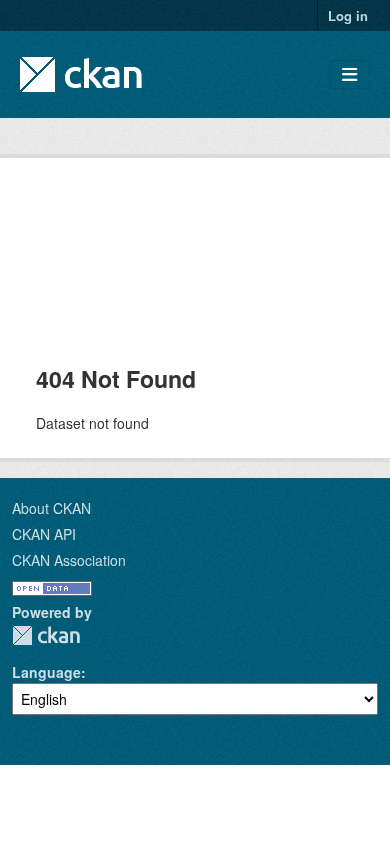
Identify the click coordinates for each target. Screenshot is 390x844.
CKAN (46, 635)
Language (46, 672)
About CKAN (51, 508)
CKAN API (44, 534)
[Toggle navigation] (349, 74)
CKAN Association (69, 560)
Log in (348, 15)
